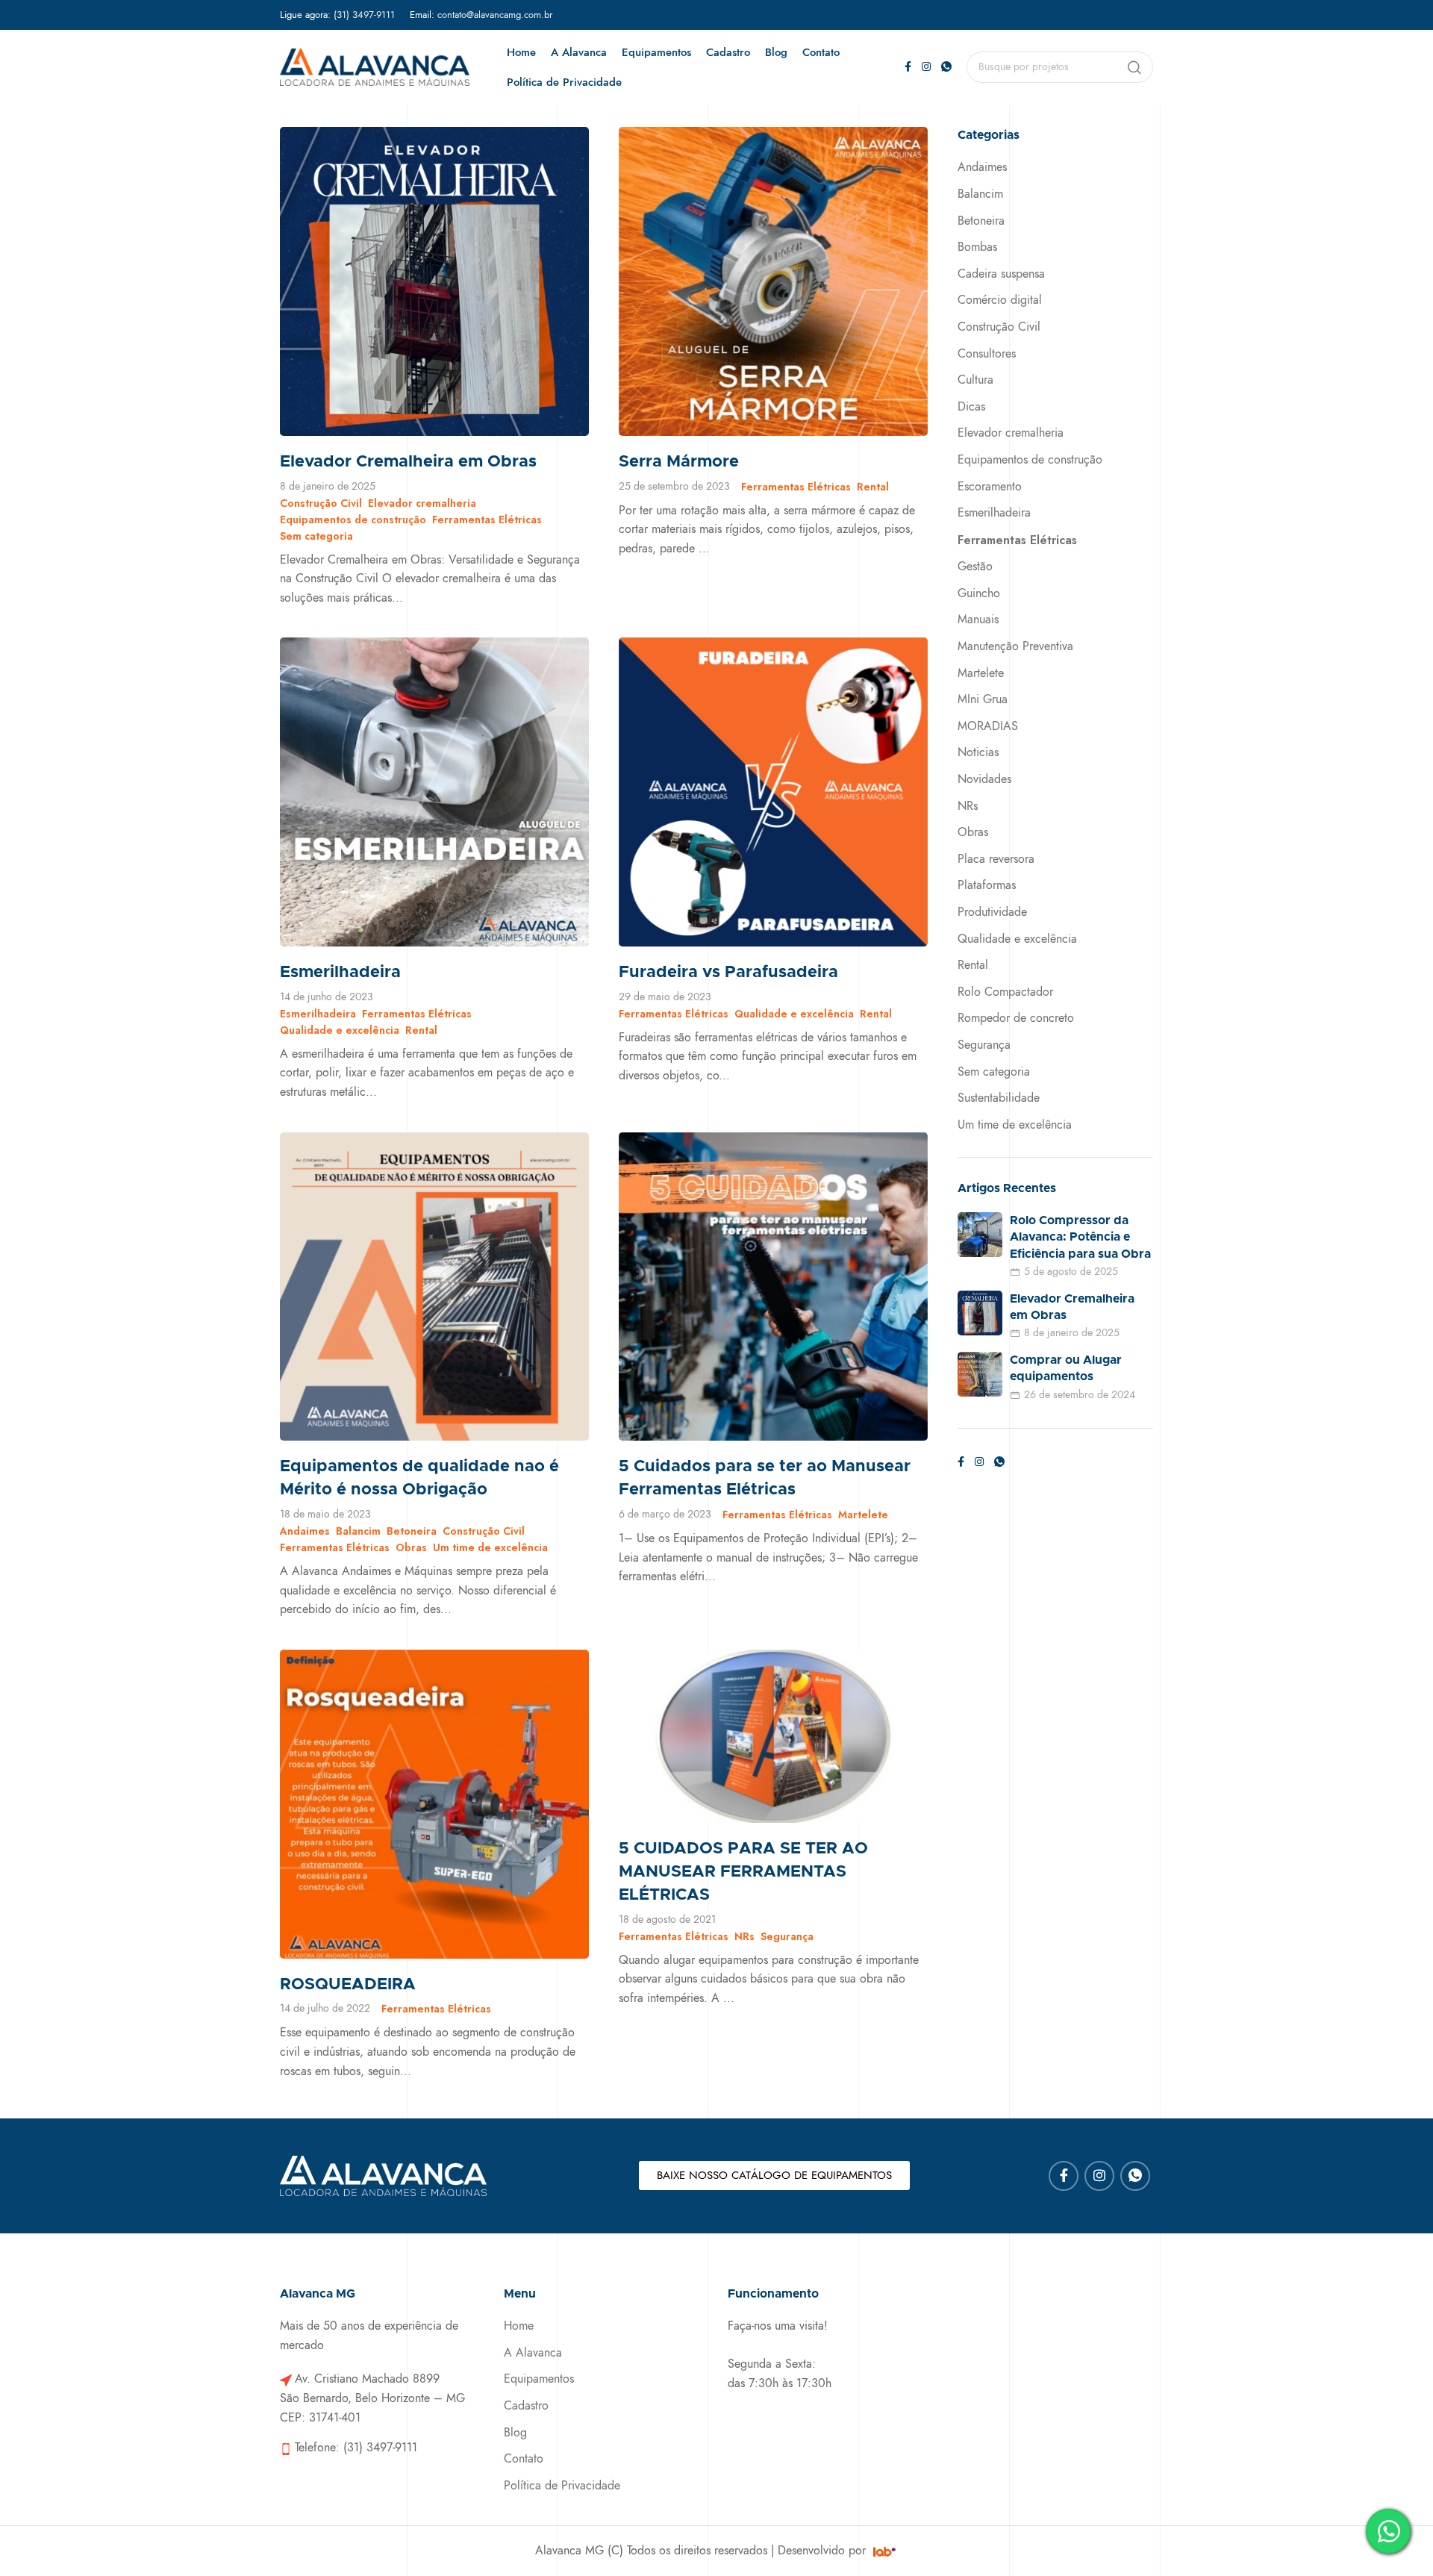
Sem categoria (316, 536)
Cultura (975, 380)
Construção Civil (321, 503)
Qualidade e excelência (340, 1030)
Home (519, 2326)
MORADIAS (988, 726)
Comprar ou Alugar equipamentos (1066, 1368)
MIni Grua (983, 699)
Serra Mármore (679, 462)
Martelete (863, 1515)
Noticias (978, 752)
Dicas (971, 407)
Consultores (987, 354)
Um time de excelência (490, 1547)
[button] (774, 2176)
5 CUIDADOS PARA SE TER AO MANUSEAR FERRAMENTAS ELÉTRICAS (743, 1872)
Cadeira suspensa (1001, 274)
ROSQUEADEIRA (348, 1985)
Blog (515, 2433)
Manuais (978, 620)
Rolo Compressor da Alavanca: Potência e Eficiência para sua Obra (1080, 1237)
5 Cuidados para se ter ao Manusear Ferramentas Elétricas (765, 1478)
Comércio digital (1000, 300)
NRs (744, 1936)
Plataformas (987, 885)
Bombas (977, 247)
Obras (411, 1547)
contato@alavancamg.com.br (495, 15)
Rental (873, 487)
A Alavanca (533, 2353)
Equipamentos (539, 2379)
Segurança (787, 1936)
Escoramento (990, 487)
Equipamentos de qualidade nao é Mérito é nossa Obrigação (419, 1478)
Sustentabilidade (999, 1098)
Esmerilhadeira (340, 973)
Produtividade (992, 912)
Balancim (358, 1531)
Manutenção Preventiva (1015, 646)
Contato (524, 2459)
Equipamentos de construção (353, 520)
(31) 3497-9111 (364, 15)
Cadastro (526, 2406)
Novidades (984, 779)
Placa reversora (996, 859)
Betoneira (412, 1531)
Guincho (979, 593)
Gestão (975, 567)
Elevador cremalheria (422, 503)
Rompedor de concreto (1016, 1018)
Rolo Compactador (1005, 992)
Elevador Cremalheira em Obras (408, 462)
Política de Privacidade (562, 2486)
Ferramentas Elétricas (487, 520)
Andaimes (305, 1531)
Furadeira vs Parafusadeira (728, 973)
